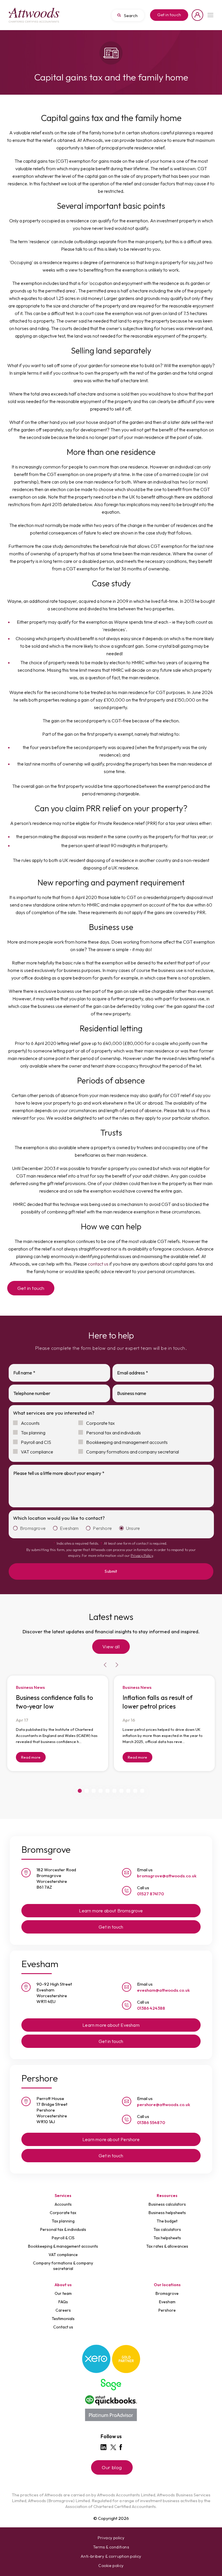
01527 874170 (150, 1894)
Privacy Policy (142, 1556)
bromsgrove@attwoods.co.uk (167, 1876)
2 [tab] (87, 1791)
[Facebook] (121, 2447)
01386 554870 (151, 2122)
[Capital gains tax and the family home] (34, 15)
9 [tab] (135, 1791)
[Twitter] (113, 2447)
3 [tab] (94, 1791)
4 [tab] (101, 1791)
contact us (98, 1264)
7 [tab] (121, 1791)
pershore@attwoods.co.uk (164, 2104)
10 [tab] (142, 1791)
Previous (105, 1665)
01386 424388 (151, 2008)
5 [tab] (108, 1791)
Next (117, 1665)
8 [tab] (128, 1791)
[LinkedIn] (103, 2447)
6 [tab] (114, 1791)
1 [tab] (80, 1791)
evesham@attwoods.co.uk (163, 1990)
